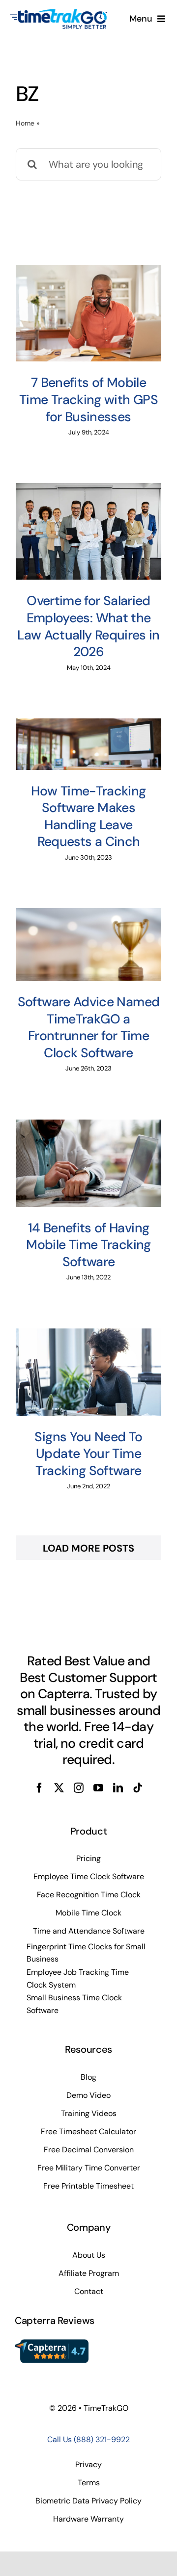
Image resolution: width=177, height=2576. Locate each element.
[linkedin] (118, 1788)
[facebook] (39, 1788)
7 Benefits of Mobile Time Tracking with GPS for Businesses (88, 399)
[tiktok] (138, 1788)
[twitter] (59, 1788)
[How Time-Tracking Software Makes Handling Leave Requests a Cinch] (88, 744)
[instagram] (79, 1788)
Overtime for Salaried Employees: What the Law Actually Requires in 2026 (88, 626)
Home (25, 123)
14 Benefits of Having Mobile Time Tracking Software (88, 1245)
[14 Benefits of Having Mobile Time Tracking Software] (88, 1163)
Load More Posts (88, 1548)
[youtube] (98, 1788)
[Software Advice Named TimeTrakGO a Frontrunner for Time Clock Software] (88, 944)
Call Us (88, 2439)
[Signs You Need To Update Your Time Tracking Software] (88, 1372)
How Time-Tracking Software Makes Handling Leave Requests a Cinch (88, 816)
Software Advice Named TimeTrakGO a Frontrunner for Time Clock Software (89, 1027)
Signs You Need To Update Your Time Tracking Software (88, 1454)
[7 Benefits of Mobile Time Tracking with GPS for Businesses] (88, 313)
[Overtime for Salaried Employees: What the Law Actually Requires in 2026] (88, 531)
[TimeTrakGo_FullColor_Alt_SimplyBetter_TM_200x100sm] (59, 13)
